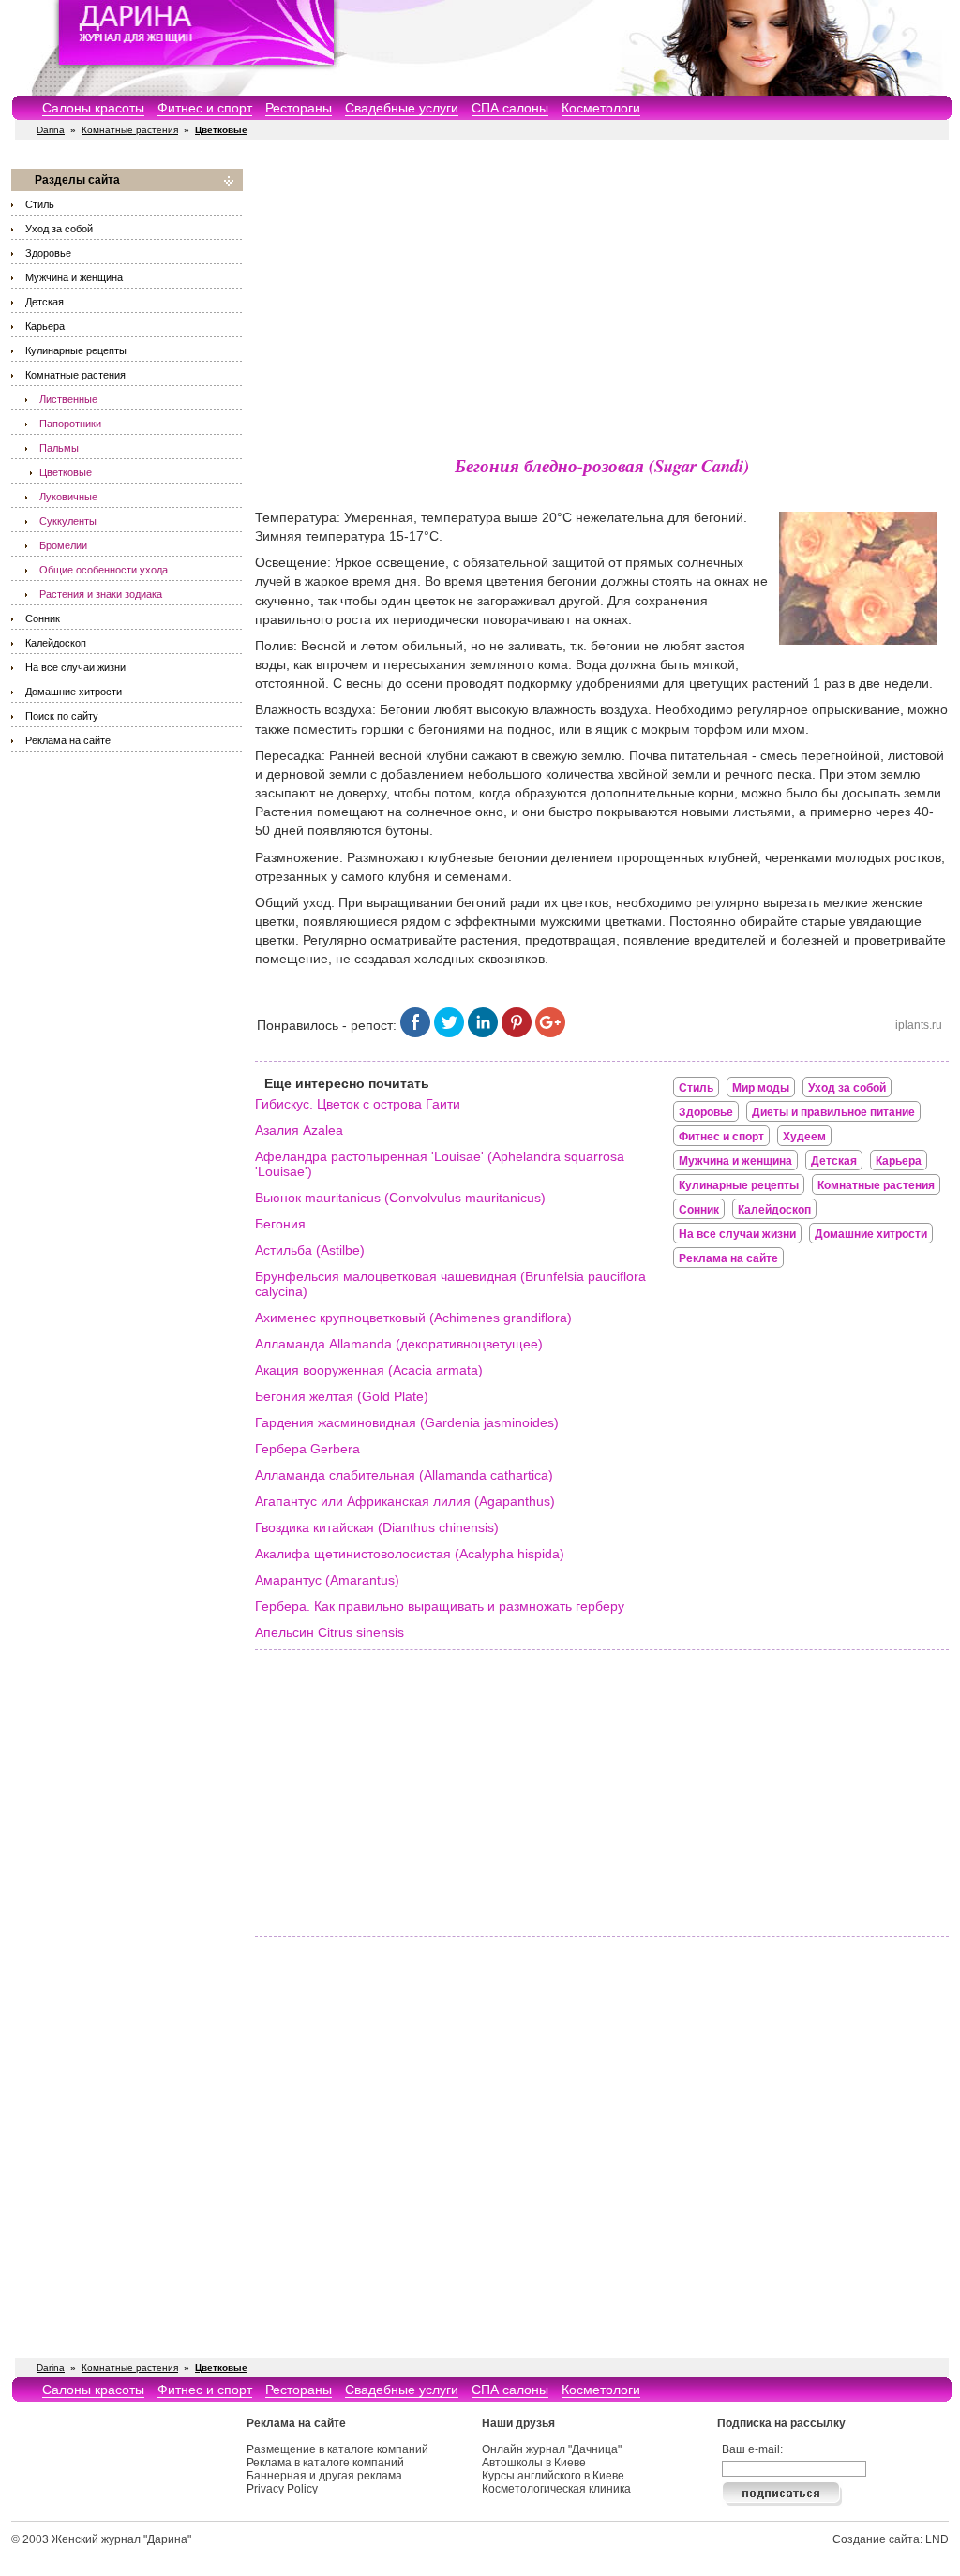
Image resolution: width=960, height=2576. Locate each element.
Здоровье (48, 253)
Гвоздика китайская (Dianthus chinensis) (377, 1527)
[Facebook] (415, 1033)
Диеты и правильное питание (833, 1112)
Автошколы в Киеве (534, 2463)
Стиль (40, 204)
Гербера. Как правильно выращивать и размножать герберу (440, 1606)
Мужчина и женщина (74, 277)
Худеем (804, 1137)
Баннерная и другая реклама (324, 2476)
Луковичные (68, 497)
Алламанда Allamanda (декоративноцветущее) (399, 1344)
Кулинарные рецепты (76, 350)
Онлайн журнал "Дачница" (552, 2449)
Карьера (45, 326)
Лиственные (68, 399)
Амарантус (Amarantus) (327, 1580)
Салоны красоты (93, 108)
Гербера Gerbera (307, 1449)
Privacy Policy (282, 2489)
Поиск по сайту (62, 716)
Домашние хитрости (74, 692)
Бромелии (63, 545)
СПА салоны (510, 108)
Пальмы (59, 448)
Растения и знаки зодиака (101, 594)
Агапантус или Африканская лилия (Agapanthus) (405, 1501)
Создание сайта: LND (891, 2539)
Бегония (280, 1224)
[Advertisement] (602, 300)
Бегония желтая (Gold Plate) (342, 1396)
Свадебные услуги (402, 108)
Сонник (43, 618)
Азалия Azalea (299, 1130)
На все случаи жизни (75, 667)
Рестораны (299, 108)
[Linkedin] (483, 1033)
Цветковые (66, 472)
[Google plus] (550, 1033)
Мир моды (761, 1088)
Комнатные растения (130, 130)
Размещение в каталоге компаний (337, 2449)
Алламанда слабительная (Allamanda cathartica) (404, 1475)
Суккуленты (68, 521)
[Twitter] (449, 1033)
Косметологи (601, 108)
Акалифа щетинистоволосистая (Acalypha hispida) (410, 1554)
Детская (45, 302)
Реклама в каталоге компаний (325, 2463)
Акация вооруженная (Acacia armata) (369, 1370)
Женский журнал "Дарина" (121, 2539)
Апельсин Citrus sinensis (330, 1632)
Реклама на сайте (68, 740)
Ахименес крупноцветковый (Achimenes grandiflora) (413, 1318)
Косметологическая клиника (556, 2489)
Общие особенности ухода (104, 570)
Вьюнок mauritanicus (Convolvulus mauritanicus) (400, 1198)
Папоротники (70, 424)
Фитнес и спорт (205, 108)
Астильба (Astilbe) (310, 1250)
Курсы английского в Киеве (553, 2476)
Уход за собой (59, 229)
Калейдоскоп (56, 643)
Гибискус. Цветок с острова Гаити (358, 1104)
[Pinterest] (517, 1033)
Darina (51, 130)
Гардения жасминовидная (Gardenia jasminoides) (407, 1422)
